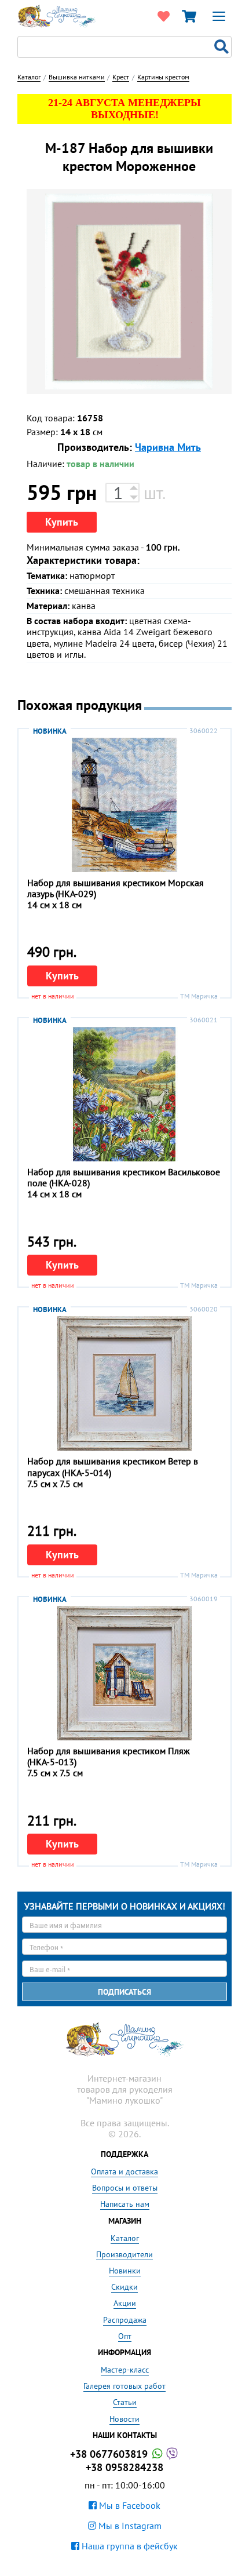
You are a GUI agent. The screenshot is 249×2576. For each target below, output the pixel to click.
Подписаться (124, 1992)
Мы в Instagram (129, 2526)
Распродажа (125, 2320)
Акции (125, 2303)
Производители (124, 2254)
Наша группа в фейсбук (129, 2546)
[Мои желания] (163, 16)
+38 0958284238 (124, 2467)
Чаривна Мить (168, 447)
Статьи (125, 2402)
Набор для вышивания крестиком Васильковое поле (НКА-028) (124, 1177)
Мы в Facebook (129, 2505)
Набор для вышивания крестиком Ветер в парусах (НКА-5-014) (113, 1466)
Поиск (223, 47)
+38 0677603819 (110, 2454)
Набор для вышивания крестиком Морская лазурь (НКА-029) (116, 888)
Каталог (125, 2238)
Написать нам (125, 2204)
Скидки (124, 2287)
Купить (62, 522)
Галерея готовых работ (124, 2386)
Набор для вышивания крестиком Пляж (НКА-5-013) (109, 1756)
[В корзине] (189, 16)
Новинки (125, 2271)
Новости (124, 2419)
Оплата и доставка (124, 2171)
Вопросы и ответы (125, 2188)
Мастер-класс (125, 2370)
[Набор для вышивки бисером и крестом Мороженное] (129, 292)
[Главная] (57, 15)
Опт (125, 2336)
